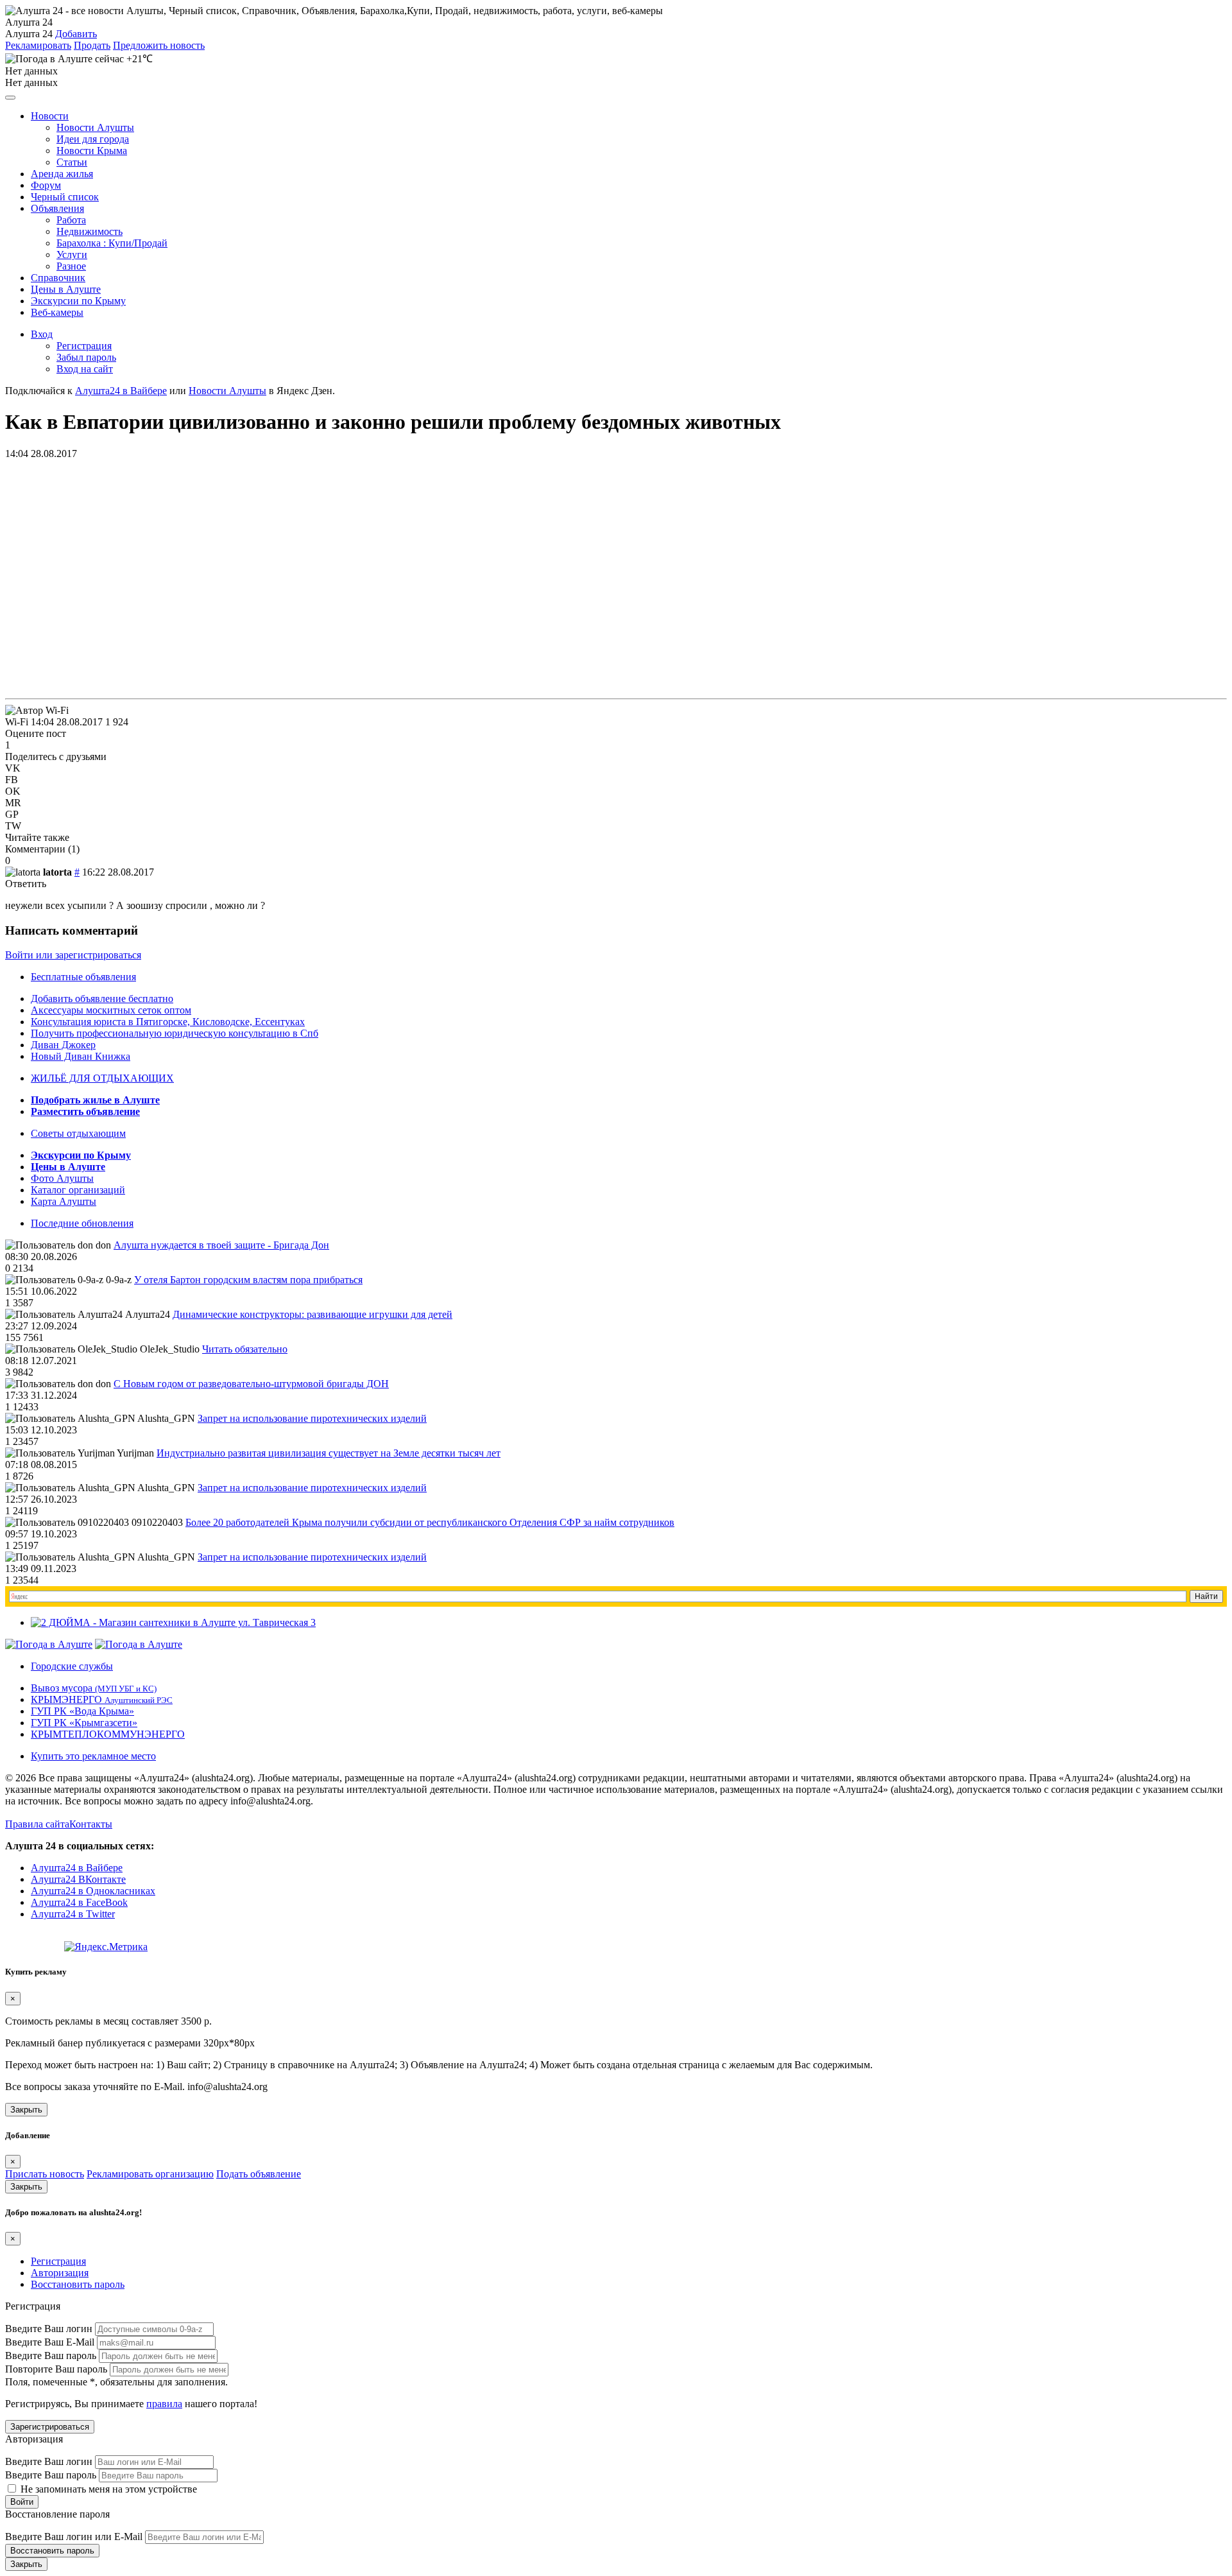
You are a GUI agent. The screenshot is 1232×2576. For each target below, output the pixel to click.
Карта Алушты (64, 1201)
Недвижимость (90, 231)
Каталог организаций (78, 1190)
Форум (46, 185)
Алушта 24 (29, 34)
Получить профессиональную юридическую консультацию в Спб (175, 1033)
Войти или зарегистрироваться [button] (73, 955)
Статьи (72, 162)
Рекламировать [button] (38, 45)
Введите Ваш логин (49, 2329)
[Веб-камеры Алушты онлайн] (139, 1644)
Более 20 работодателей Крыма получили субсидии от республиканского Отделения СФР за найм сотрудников (430, 1522)
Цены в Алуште (66, 289)
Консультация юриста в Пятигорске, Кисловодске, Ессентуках (168, 1022)
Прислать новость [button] (45, 2174)
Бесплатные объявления (83, 977)
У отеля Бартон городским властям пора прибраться (248, 1280)
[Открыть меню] (10, 98)
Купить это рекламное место (93, 1756)
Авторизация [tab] (60, 2273)
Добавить (76, 34)
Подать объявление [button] (259, 2174)
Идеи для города (93, 139)
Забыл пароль (86, 357)
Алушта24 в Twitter (73, 1914)
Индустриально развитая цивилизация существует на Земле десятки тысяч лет (329, 1453)
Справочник (58, 278)
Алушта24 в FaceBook (79, 1902)
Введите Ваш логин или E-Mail (74, 2537)
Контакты (91, 1824)
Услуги (72, 255)
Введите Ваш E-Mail (50, 2342)
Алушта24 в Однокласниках (93, 1891)
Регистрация (84, 346)
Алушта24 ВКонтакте (78, 1879)
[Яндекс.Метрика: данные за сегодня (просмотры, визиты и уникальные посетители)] (106, 1947)
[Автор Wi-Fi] (37, 711)
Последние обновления (82, 1223)
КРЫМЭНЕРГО (102, 1699)
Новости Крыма (92, 151)
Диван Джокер (63, 1045)
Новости (50, 116)
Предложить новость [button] (159, 45)
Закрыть (26, 2110)
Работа (71, 220)
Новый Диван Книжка (81, 1056)
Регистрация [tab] (58, 2261)
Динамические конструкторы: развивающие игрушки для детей (312, 1314)
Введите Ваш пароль (51, 2356)
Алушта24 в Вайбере (77, 1868)
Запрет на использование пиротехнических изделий (312, 1418)
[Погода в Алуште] (49, 1644)
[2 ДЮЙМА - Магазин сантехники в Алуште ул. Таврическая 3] (173, 1622)
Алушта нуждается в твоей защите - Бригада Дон (221, 1245)
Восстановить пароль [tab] (78, 2284)
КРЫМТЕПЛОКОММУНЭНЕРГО (108, 1734)
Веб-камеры (57, 312)
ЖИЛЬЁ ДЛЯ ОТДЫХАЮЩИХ (102, 1078)
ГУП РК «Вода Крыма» (82, 1711)
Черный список (65, 197)
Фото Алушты (62, 1178)
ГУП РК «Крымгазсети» (84, 1723)
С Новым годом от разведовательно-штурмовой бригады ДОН (251, 1384)
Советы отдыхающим (78, 1133)
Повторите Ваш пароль (56, 2369)
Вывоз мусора (94, 1688)
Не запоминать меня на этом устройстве (107, 2489)
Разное (71, 266)
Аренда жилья (62, 174)
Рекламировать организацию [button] (150, 2174)
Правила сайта (37, 1824)
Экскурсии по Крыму (78, 301)
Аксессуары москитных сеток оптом (111, 1010)
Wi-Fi (17, 722)
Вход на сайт (85, 369)
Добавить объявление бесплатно (102, 998)
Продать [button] (92, 45)
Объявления (57, 208)
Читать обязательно (245, 1349)
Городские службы (72, 1666)
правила (164, 2404)
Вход (42, 334)
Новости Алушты (95, 127)
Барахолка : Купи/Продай (112, 243)
